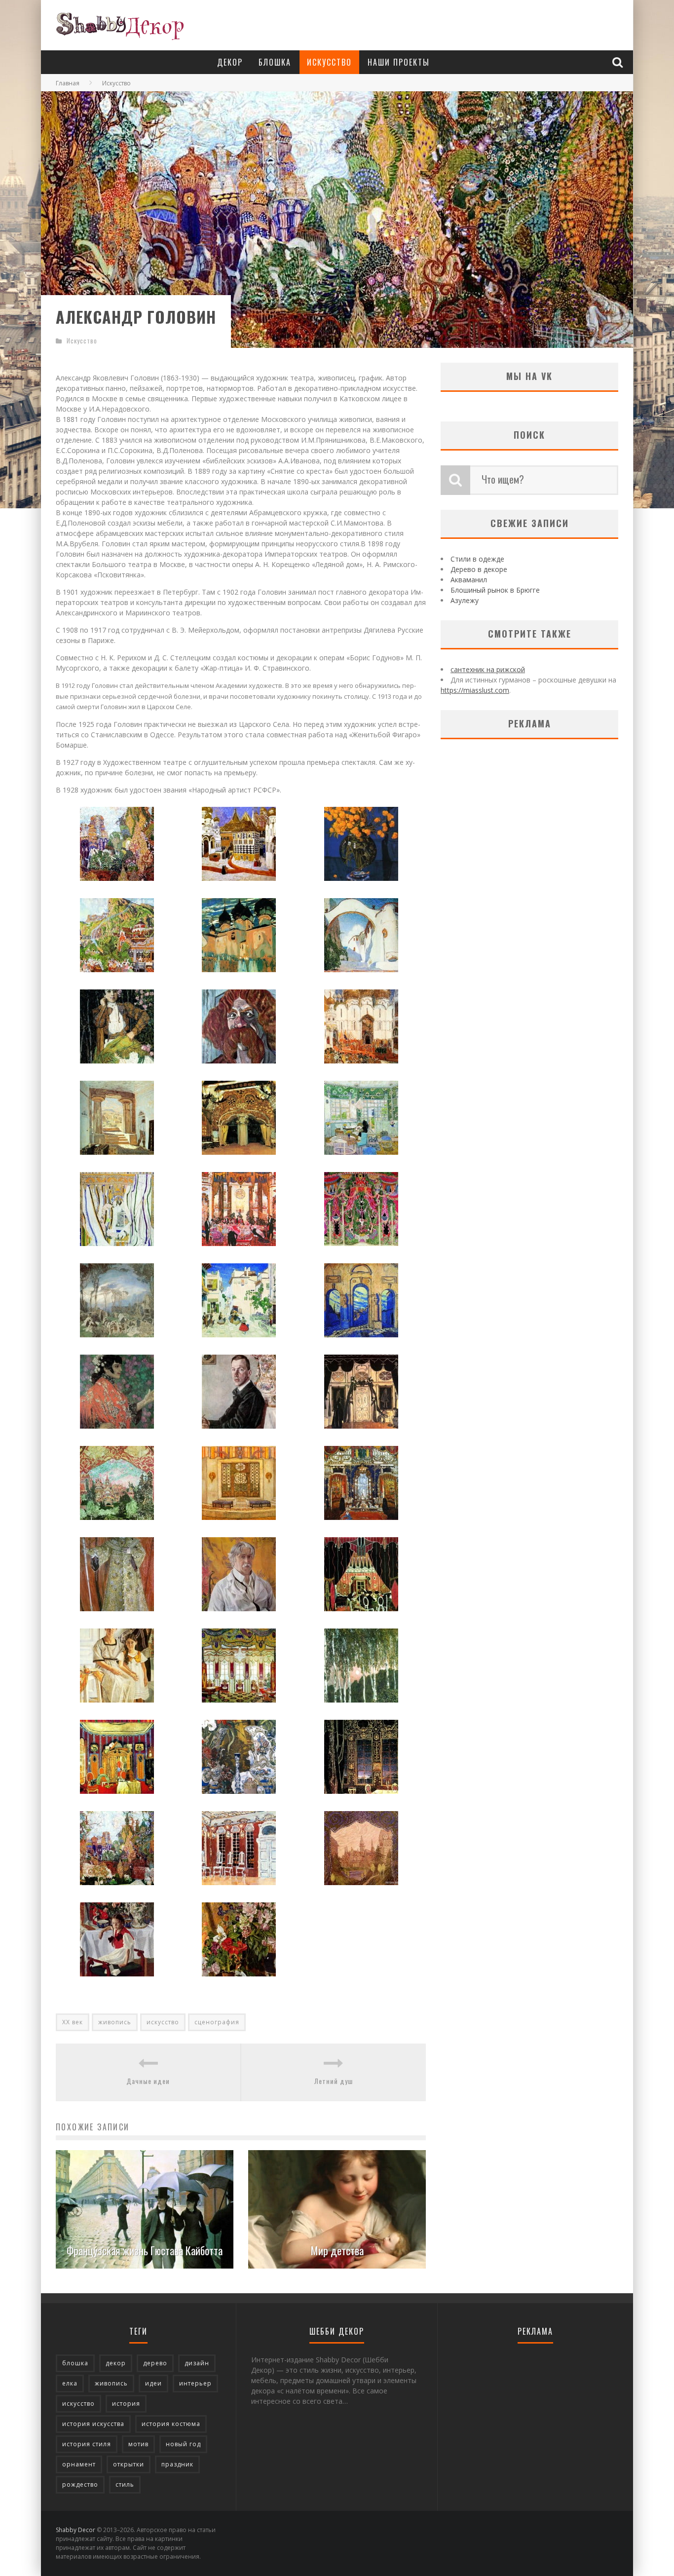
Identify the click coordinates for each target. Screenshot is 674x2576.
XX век (73, 2022)
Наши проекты (399, 62)
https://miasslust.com (475, 690)
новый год (183, 2444)
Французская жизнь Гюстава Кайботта (145, 2250)
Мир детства (337, 2250)
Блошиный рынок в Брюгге (495, 590)
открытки (129, 2464)
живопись (115, 2022)
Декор (230, 62)
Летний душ (334, 2081)
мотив (138, 2444)
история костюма (171, 2424)
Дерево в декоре (479, 569)
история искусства (93, 2424)
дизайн (197, 2363)
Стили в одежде (477, 559)
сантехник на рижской (488, 669)
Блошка (275, 62)
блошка (75, 2363)
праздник (177, 2464)
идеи (153, 2383)
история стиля (87, 2444)
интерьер (195, 2383)
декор (116, 2363)
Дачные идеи (148, 2081)
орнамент (79, 2464)
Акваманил (469, 580)
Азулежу (465, 600)
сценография (217, 2022)
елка (70, 2383)
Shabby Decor (75, 2530)
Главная (68, 83)
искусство (163, 2022)
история (126, 2404)
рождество (80, 2484)
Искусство (329, 62)
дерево (155, 2363)
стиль (125, 2484)
